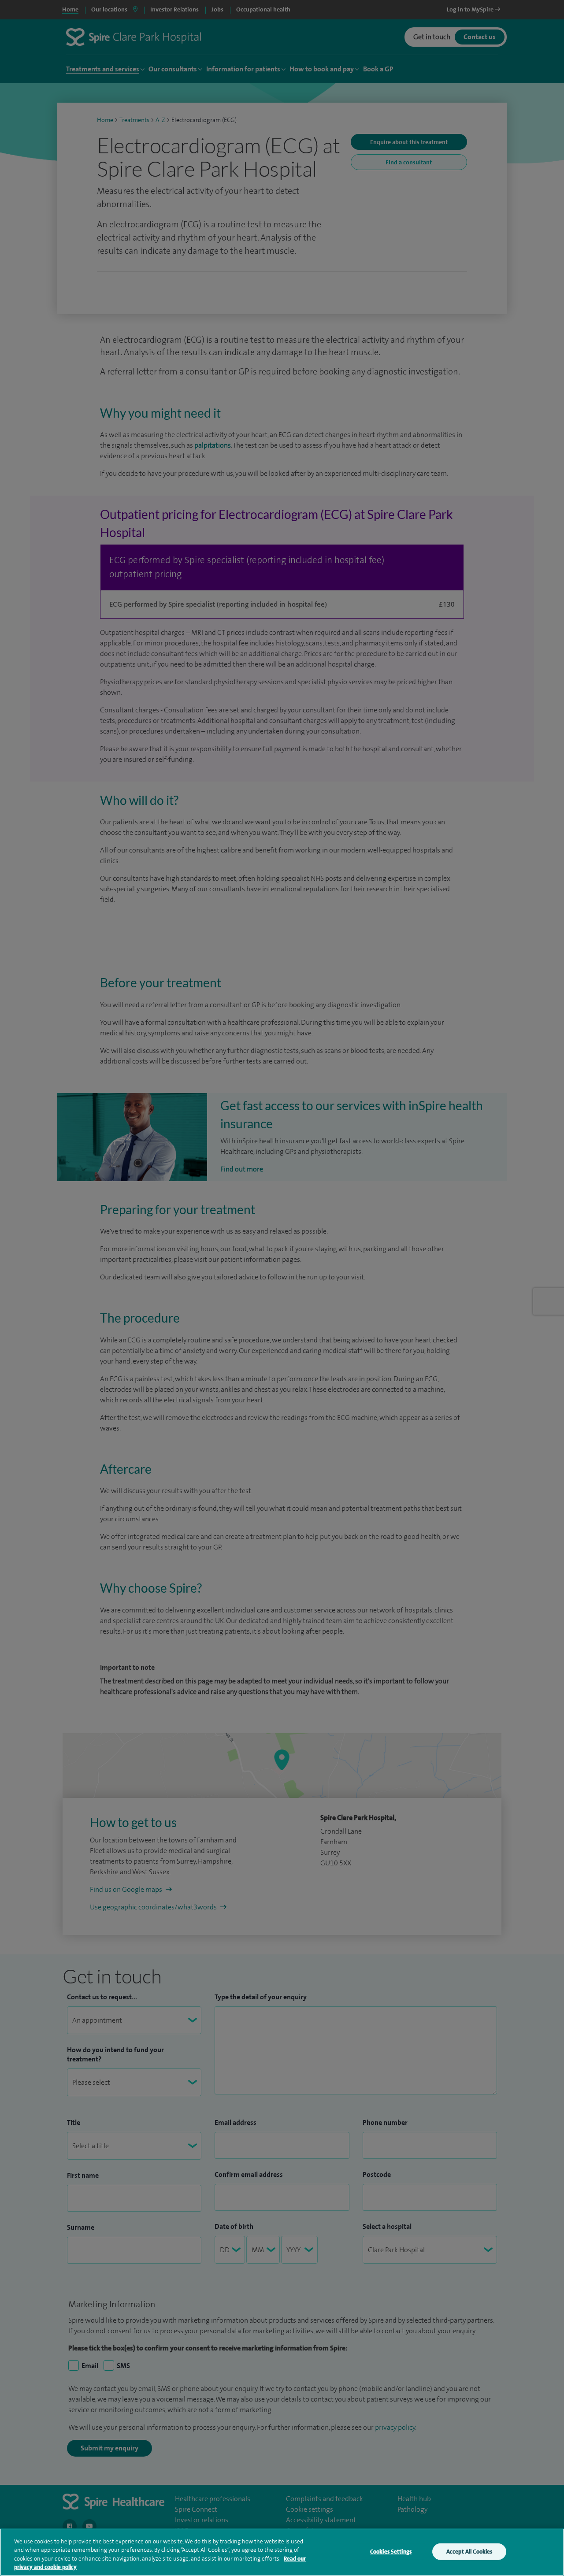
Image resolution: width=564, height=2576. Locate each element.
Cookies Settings (391, 2552)
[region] (282, 2552)
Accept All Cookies (469, 2552)
